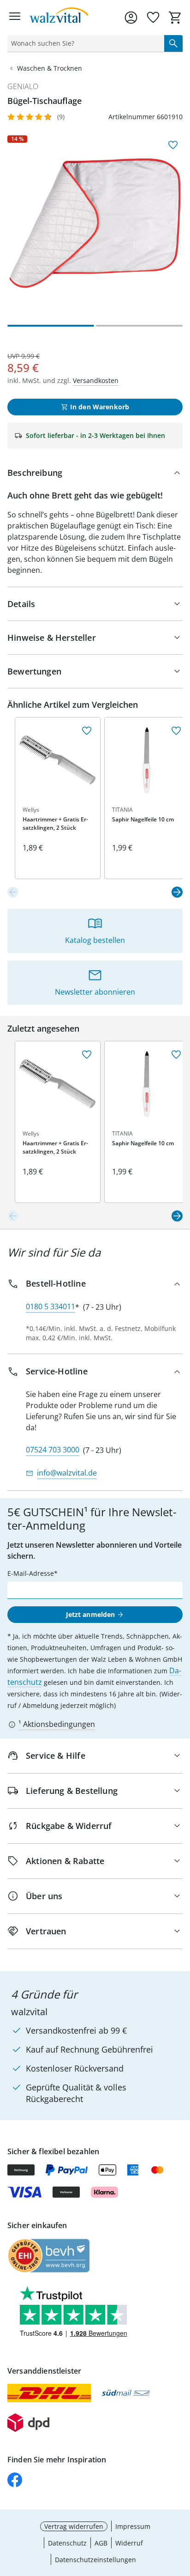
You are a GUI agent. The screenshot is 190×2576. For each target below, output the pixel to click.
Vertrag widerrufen (74, 2526)
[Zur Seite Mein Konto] (131, 18)
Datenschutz (67, 2543)
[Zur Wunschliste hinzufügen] (173, 145)
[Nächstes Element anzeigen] (177, 892)
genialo (23, 86)
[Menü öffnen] (15, 18)
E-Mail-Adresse (31, 1573)
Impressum (133, 2526)
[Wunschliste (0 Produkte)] (153, 18)
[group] (95, 223)
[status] (84, 43)
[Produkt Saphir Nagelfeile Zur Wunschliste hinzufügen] (176, 731)
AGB (101, 2543)
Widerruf (129, 2543)
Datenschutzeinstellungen (95, 2560)
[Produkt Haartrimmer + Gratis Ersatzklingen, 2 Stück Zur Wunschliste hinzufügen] (87, 731)
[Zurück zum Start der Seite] (181, 2511)
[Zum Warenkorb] (175, 18)
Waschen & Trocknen (50, 68)
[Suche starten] (173, 43)
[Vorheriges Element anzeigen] (13, 892)
